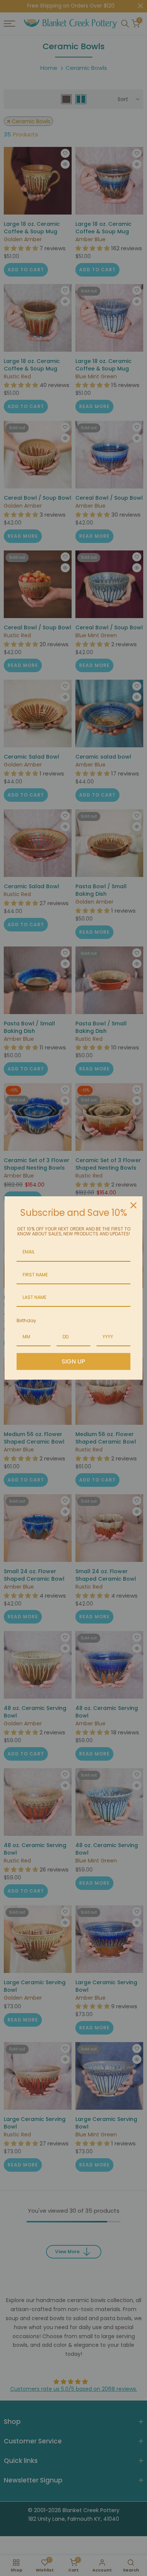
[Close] (133, 1205)
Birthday (26, 1321)
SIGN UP (73, 1361)
